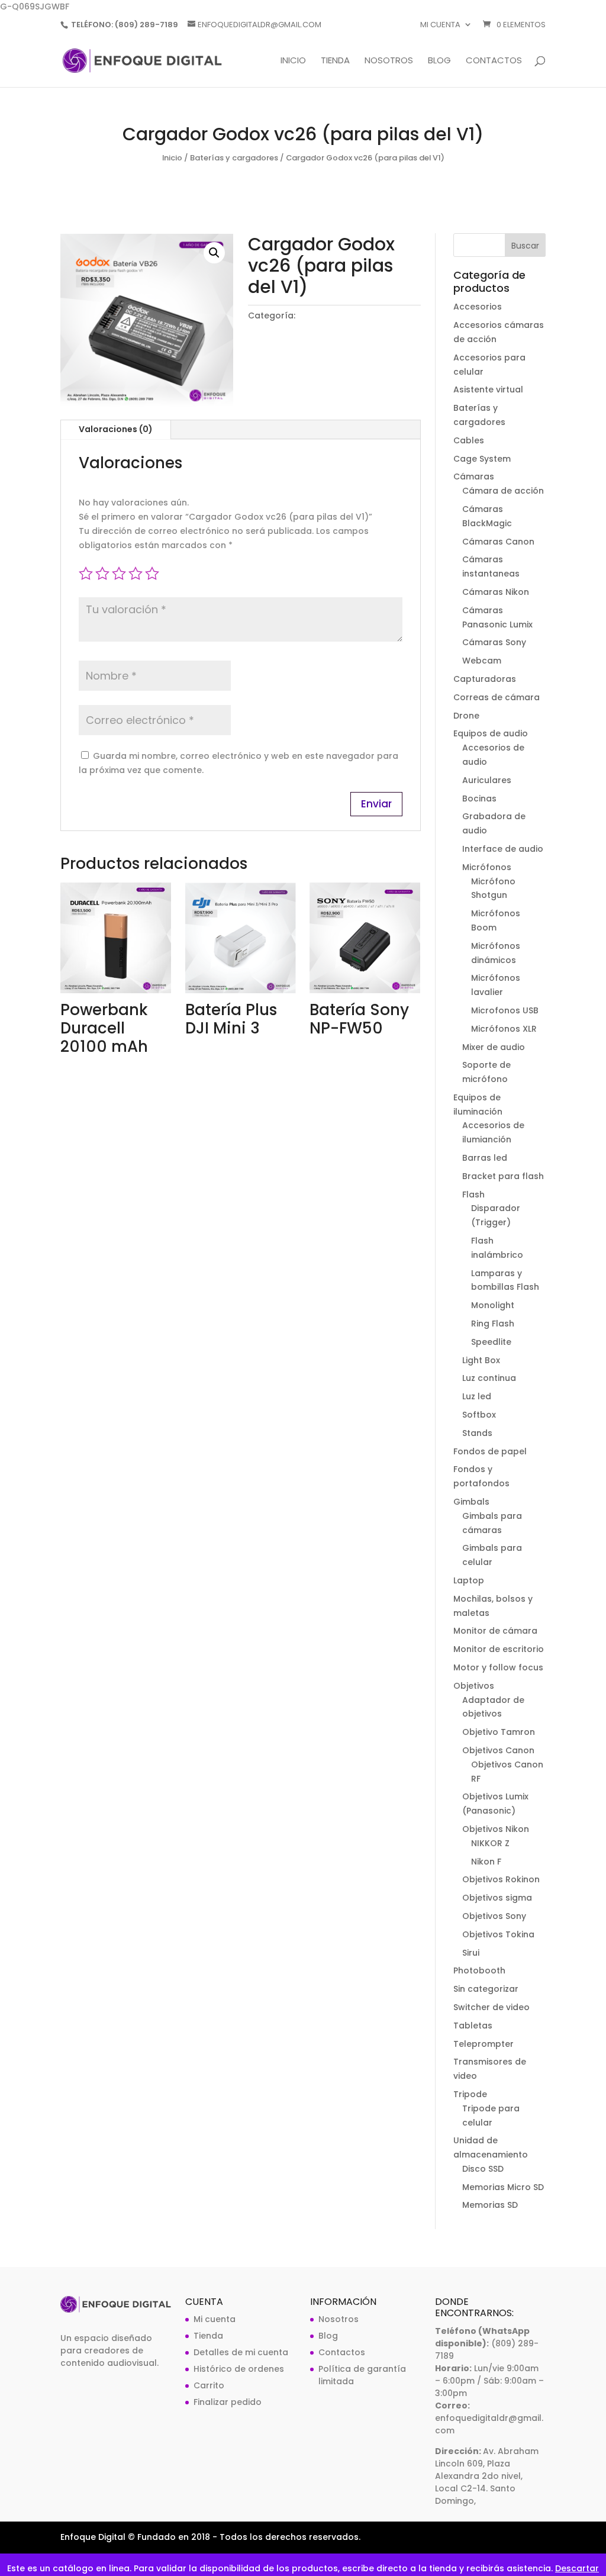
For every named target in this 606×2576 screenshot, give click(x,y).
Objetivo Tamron (499, 1732)
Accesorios (478, 307)
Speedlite (491, 1342)
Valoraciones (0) (116, 429)
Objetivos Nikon (496, 1829)
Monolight (493, 1305)
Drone (466, 716)
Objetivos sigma (497, 1898)
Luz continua (489, 1378)
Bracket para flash (503, 1176)
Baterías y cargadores (234, 158)
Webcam (482, 661)
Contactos (494, 61)
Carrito (209, 2385)
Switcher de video (491, 2007)
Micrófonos (487, 867)
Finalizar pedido (228, 2402)
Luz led (477, 1396)
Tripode (470, 2094)
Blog (439, 61)
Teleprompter (483, 2044)
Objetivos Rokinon (501, 1879)
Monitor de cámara (495, 1631)
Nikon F (486, 1862)
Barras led (485, 1158)
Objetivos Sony (494, 1916)
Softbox (479, 1415)
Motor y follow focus (498, 1667)
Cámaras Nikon (496, 592)
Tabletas (473, 2026)
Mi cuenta (440, 25)
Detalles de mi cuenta (241, 2352)
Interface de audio (503, 849)
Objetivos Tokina (498, 1934)
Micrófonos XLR (504, 1029)
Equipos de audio (491, 733)
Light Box (481, 1360)
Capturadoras (485, 679)
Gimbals (471, 1502)
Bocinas (479, 798)
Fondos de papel (490, 1451)
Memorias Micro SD (503, 2187)
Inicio (293, 61)
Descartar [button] (577, 2568)
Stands (477, 1433)
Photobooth (479, 1970)
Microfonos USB (505, 1010)
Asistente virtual (488, 389)
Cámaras (474, 476)
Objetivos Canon (498, 1750)
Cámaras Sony (494, 642)
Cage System (482, 459)
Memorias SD (490, 2205)
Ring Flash (493, 1324)
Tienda (335, 61)
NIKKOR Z (490, 1843)
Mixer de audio (494, 1047)
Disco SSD (483, 2169)
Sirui (471, 1953)
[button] (214, 253)
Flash (473, 1194)
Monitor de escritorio (499, 1649)
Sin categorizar (486, 1989)
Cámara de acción (503, 491)
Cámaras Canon (498, 542)
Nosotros (389, 61)
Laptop (469, 1580)
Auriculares (487, 780)
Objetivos (474, 1686)
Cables (469, 440)
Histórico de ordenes (239, 2369)
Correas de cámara (497, 697)
